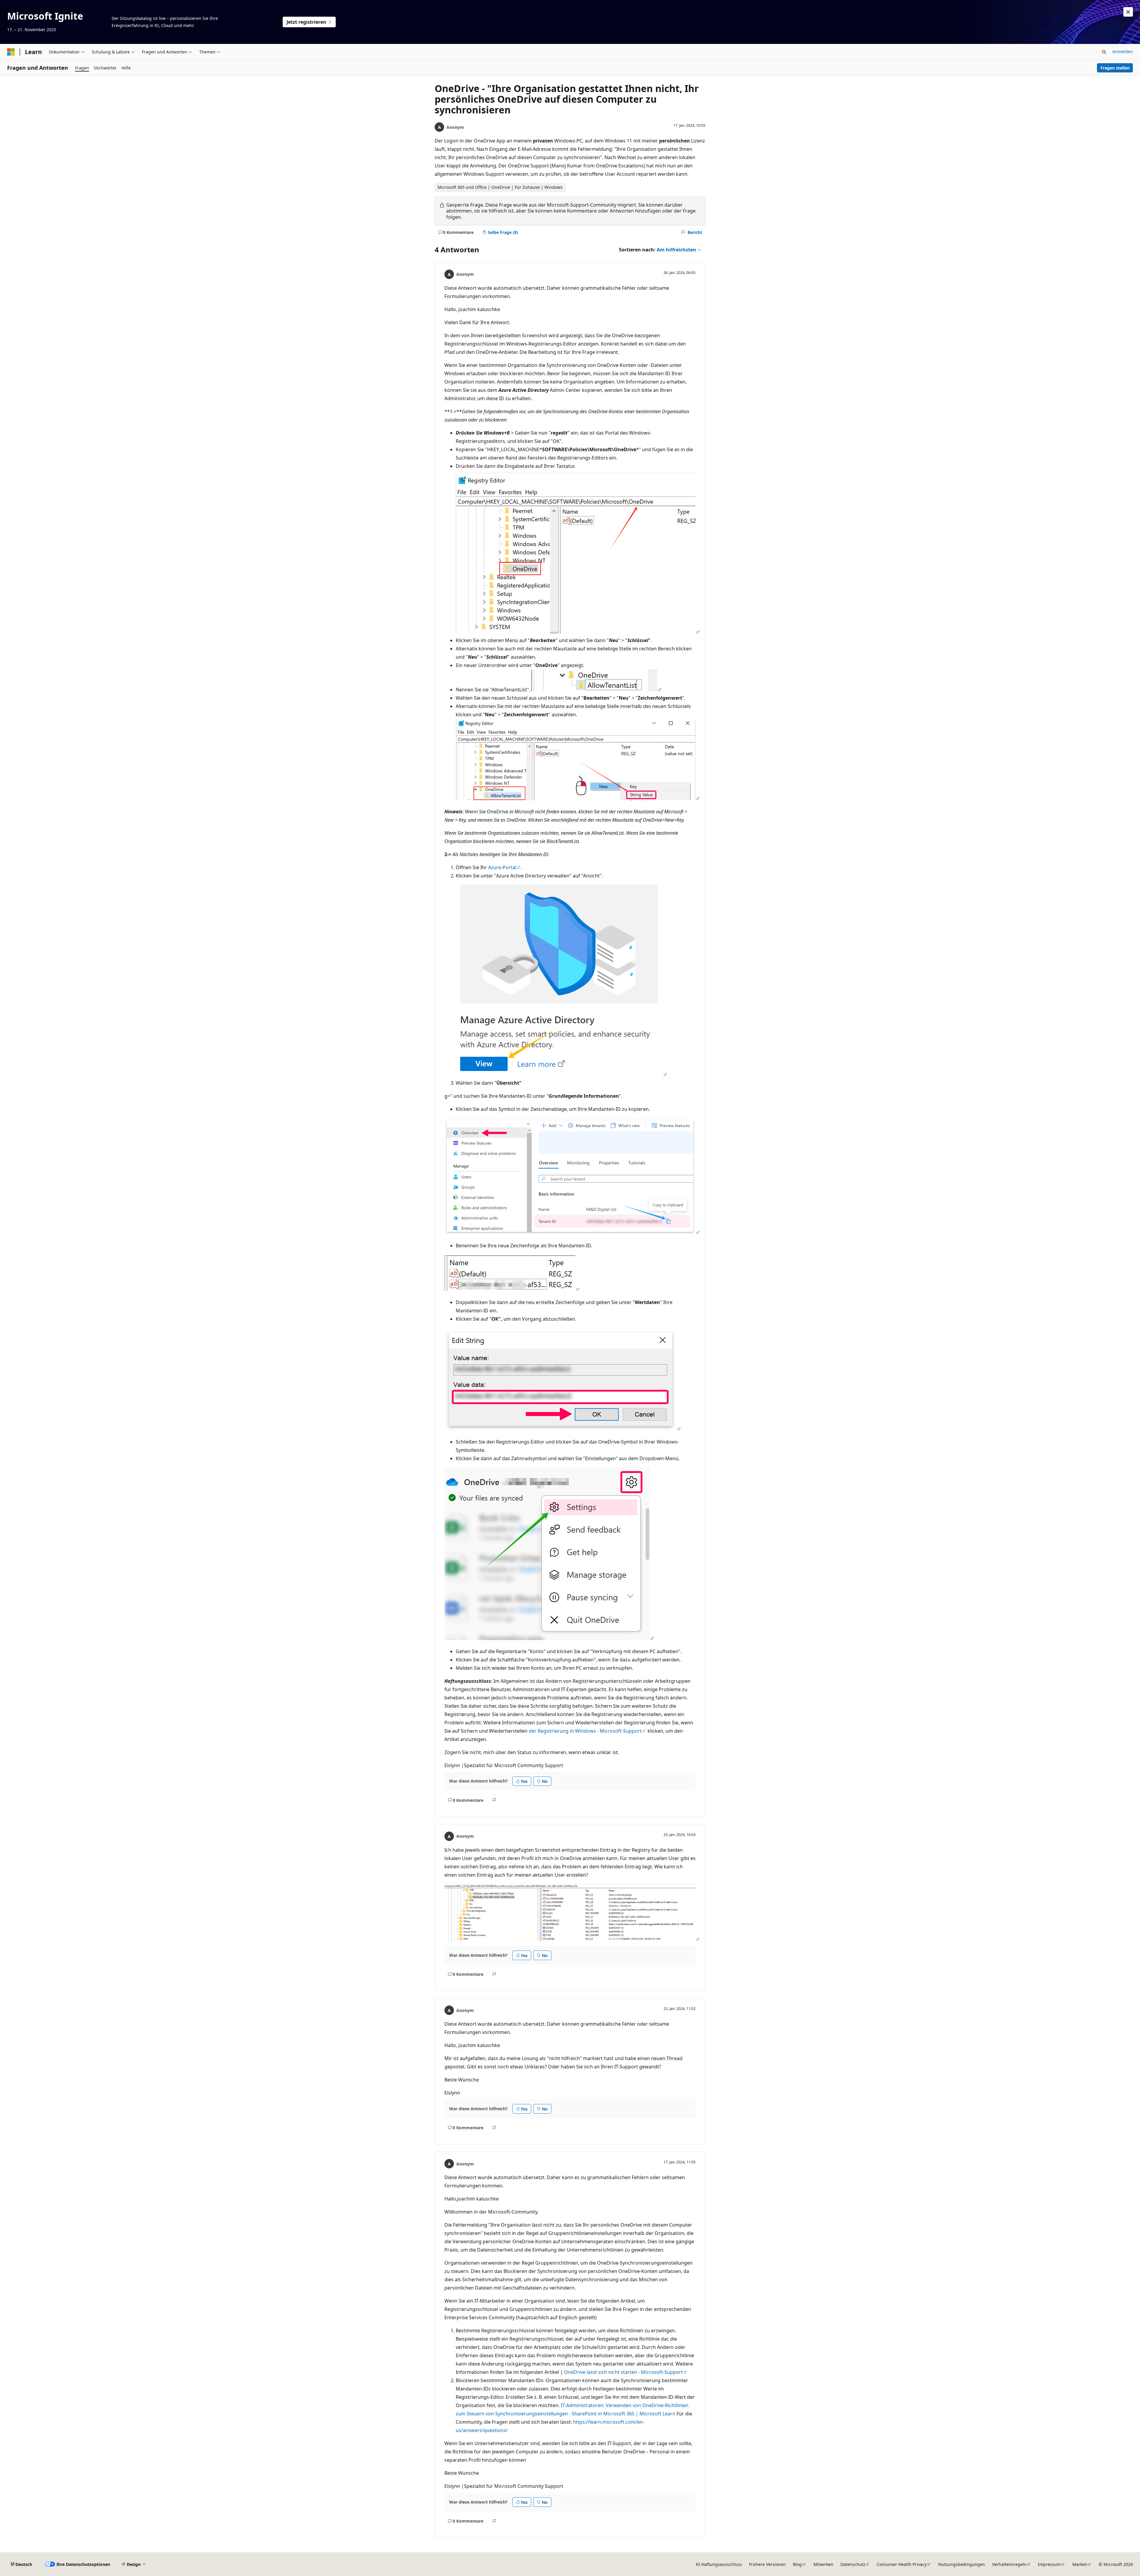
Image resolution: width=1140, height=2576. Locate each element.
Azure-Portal (502, 867)
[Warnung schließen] (1128, 12)
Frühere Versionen (767, 2564)
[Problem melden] (494, 1800)
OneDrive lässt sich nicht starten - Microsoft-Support (623, 2372)
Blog (797, 2564)
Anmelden (1123, 52)
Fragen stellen (1115, 68)
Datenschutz (853, 2564)
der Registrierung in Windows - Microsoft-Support (585, 1731)
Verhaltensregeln (1009, 2564)
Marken (1080, 2564)
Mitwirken (823, 2564)
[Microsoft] (11, 52)
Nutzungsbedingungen (962, 2564)
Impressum (1049, 2564)
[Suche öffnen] (1104, 52)
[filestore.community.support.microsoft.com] (578, 632)
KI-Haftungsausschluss (719, 2564)
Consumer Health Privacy (902, 2564)
